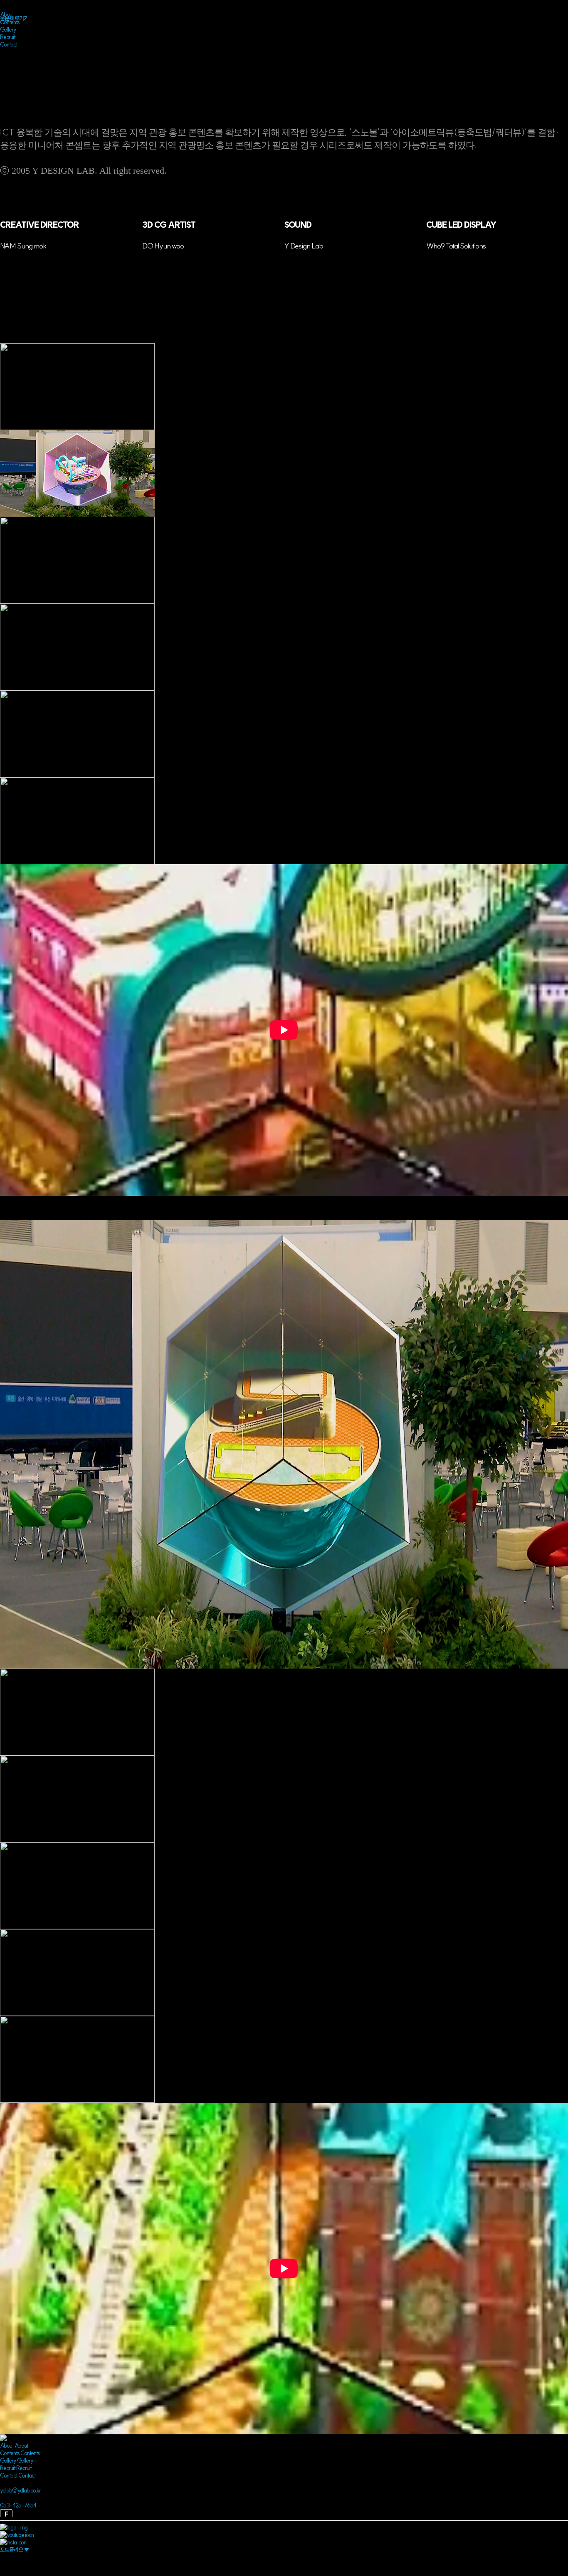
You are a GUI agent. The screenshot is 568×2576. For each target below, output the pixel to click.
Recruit (8, 37)
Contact (9, 44)
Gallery (8, 29)
